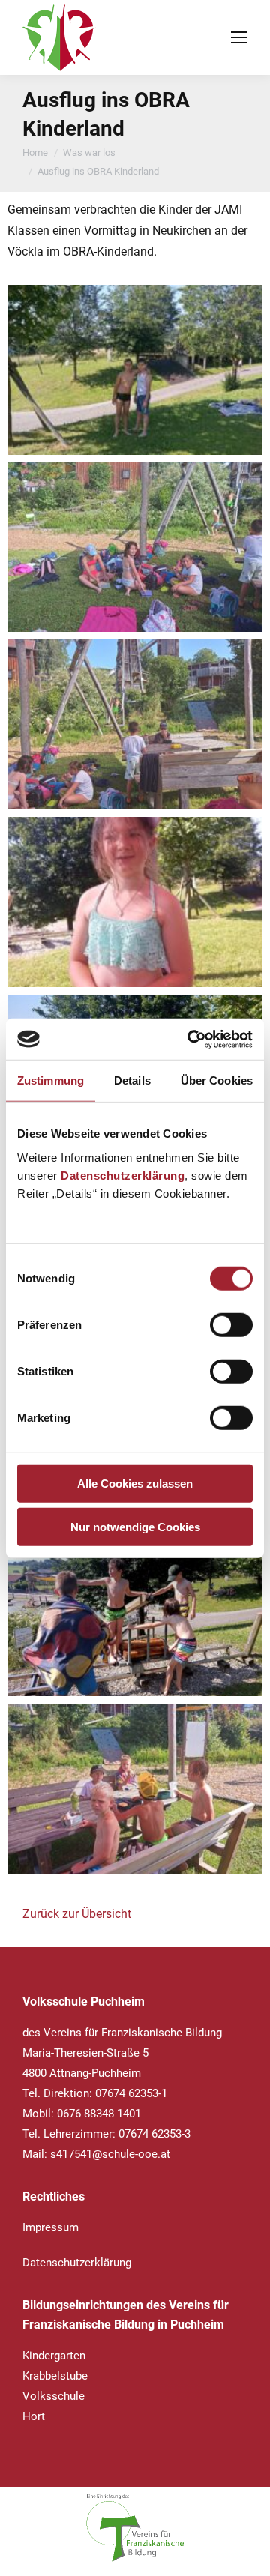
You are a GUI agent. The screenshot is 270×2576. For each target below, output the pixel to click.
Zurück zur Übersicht (77, 1914)
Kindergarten (54, 2356)
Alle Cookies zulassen (135, 1483)
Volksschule (54, 2396)
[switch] (231, 1324)
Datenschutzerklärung (123, 1175)
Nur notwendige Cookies (135, 1527)
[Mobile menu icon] (239, 37)
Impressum (51, 2227)
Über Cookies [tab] (217, 1080)
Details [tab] (132, 1080)
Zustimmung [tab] (51, 1080)
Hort (34, 2416)
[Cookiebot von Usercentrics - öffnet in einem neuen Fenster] (190, 1039)
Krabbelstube (55, 2376)
